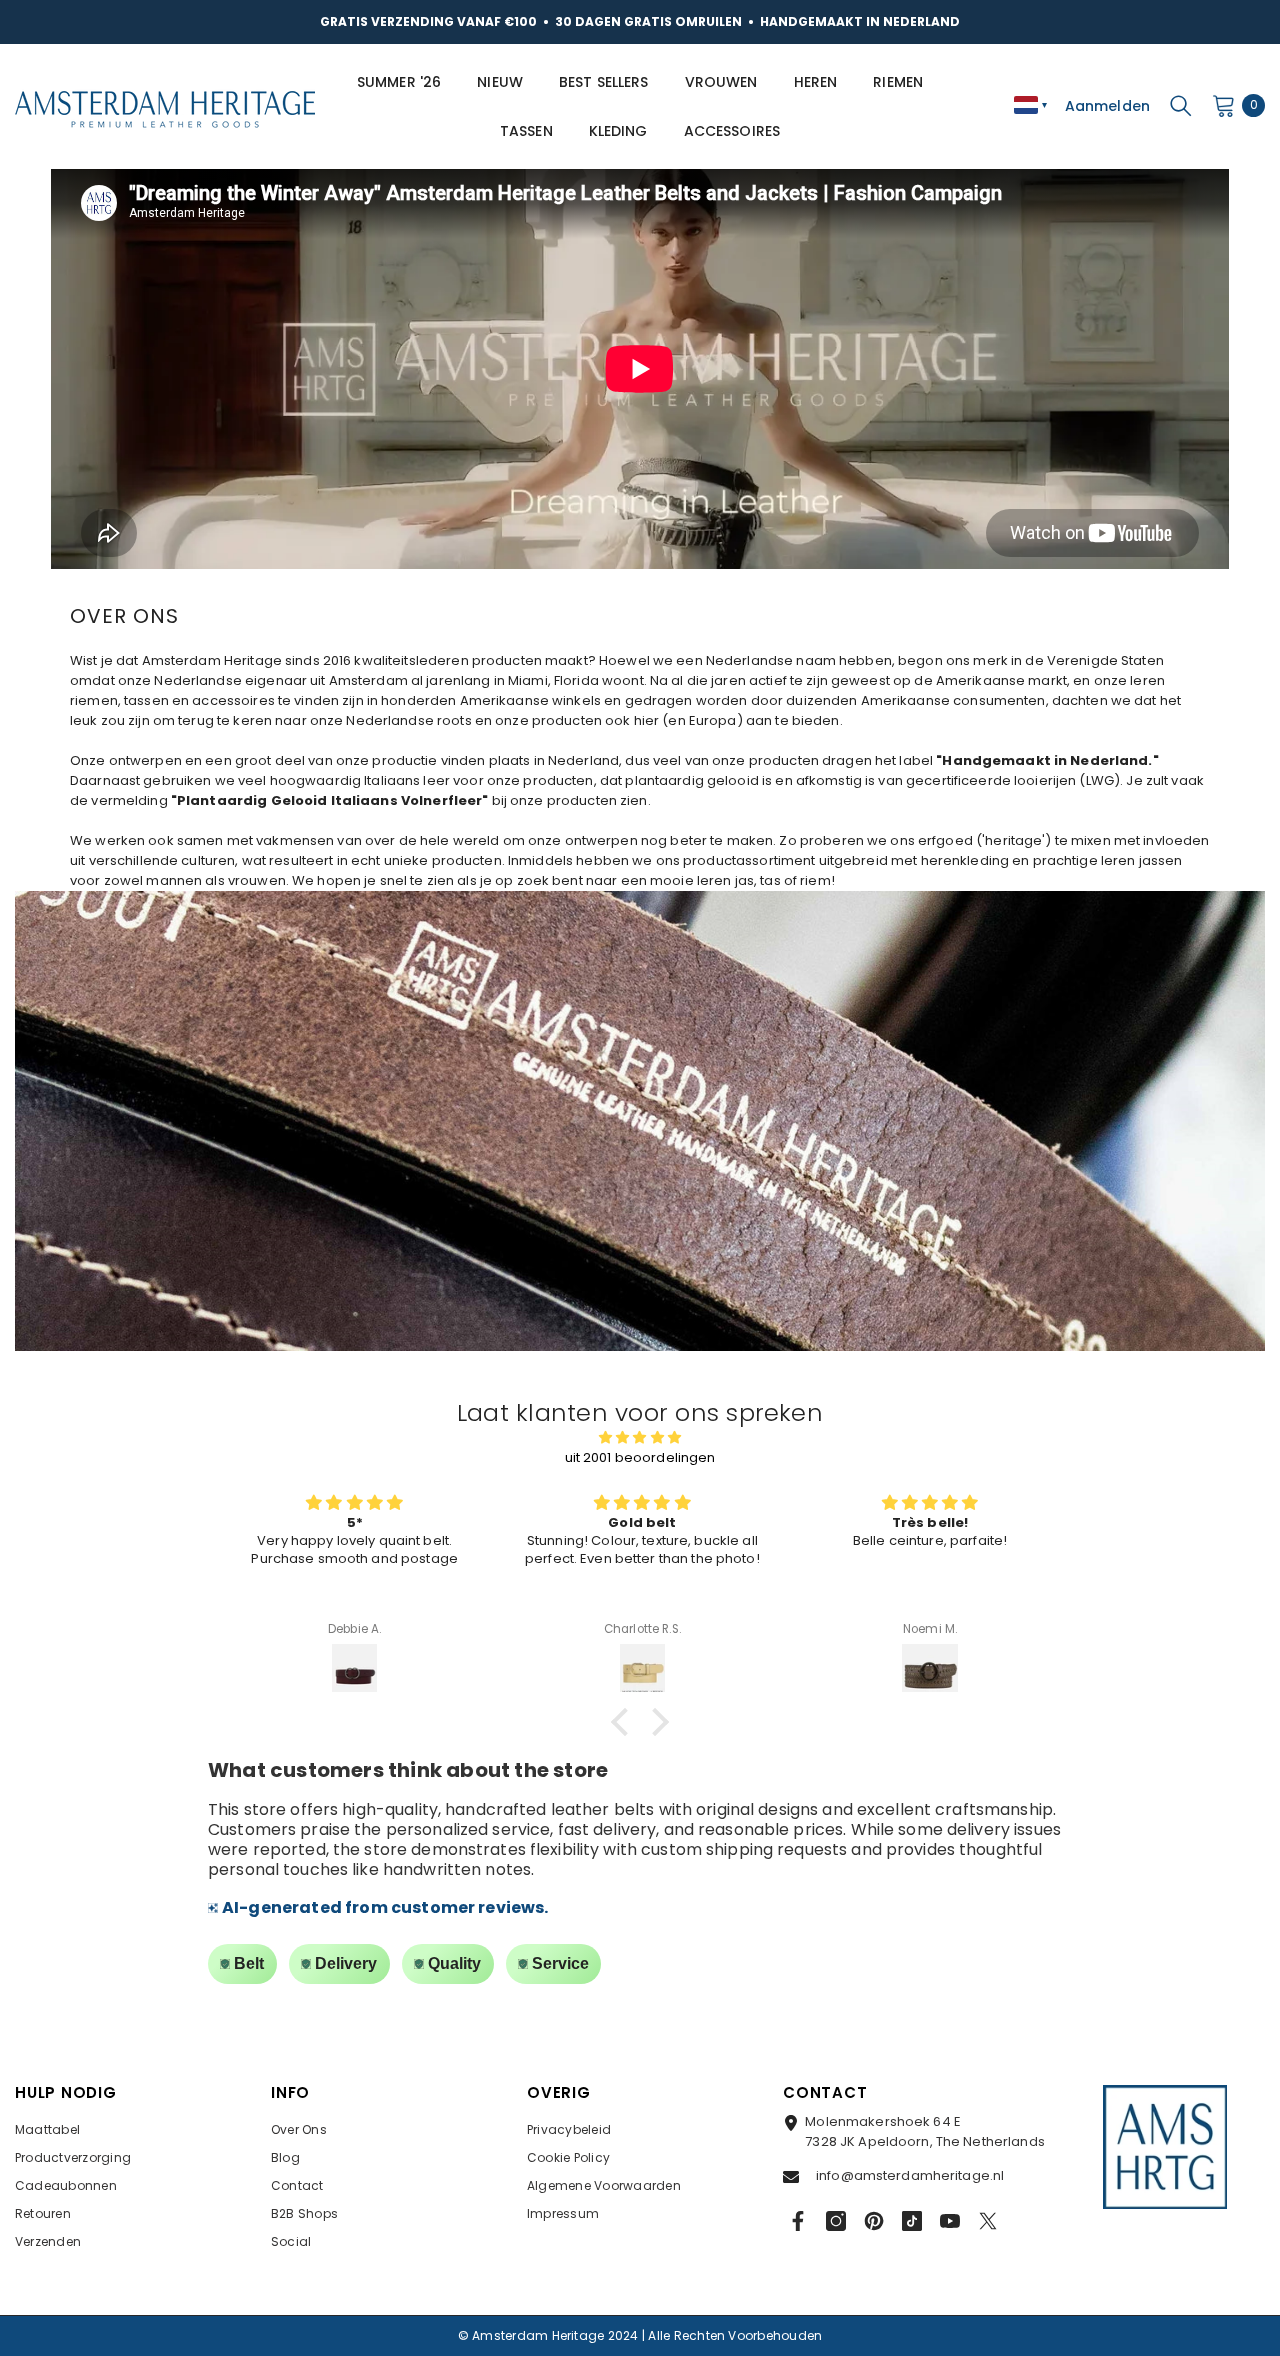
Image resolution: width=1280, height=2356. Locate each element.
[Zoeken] (1181, 105)
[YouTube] (950, 2221)
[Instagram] (836, 2221)
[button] (625, 1722)
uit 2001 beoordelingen (640, 1457)
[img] (640, 1437)
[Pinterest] (874, 2221)
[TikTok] (912, 2221)
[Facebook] (798, 2221)
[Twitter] (988, 2221)
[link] (640, 1121)
